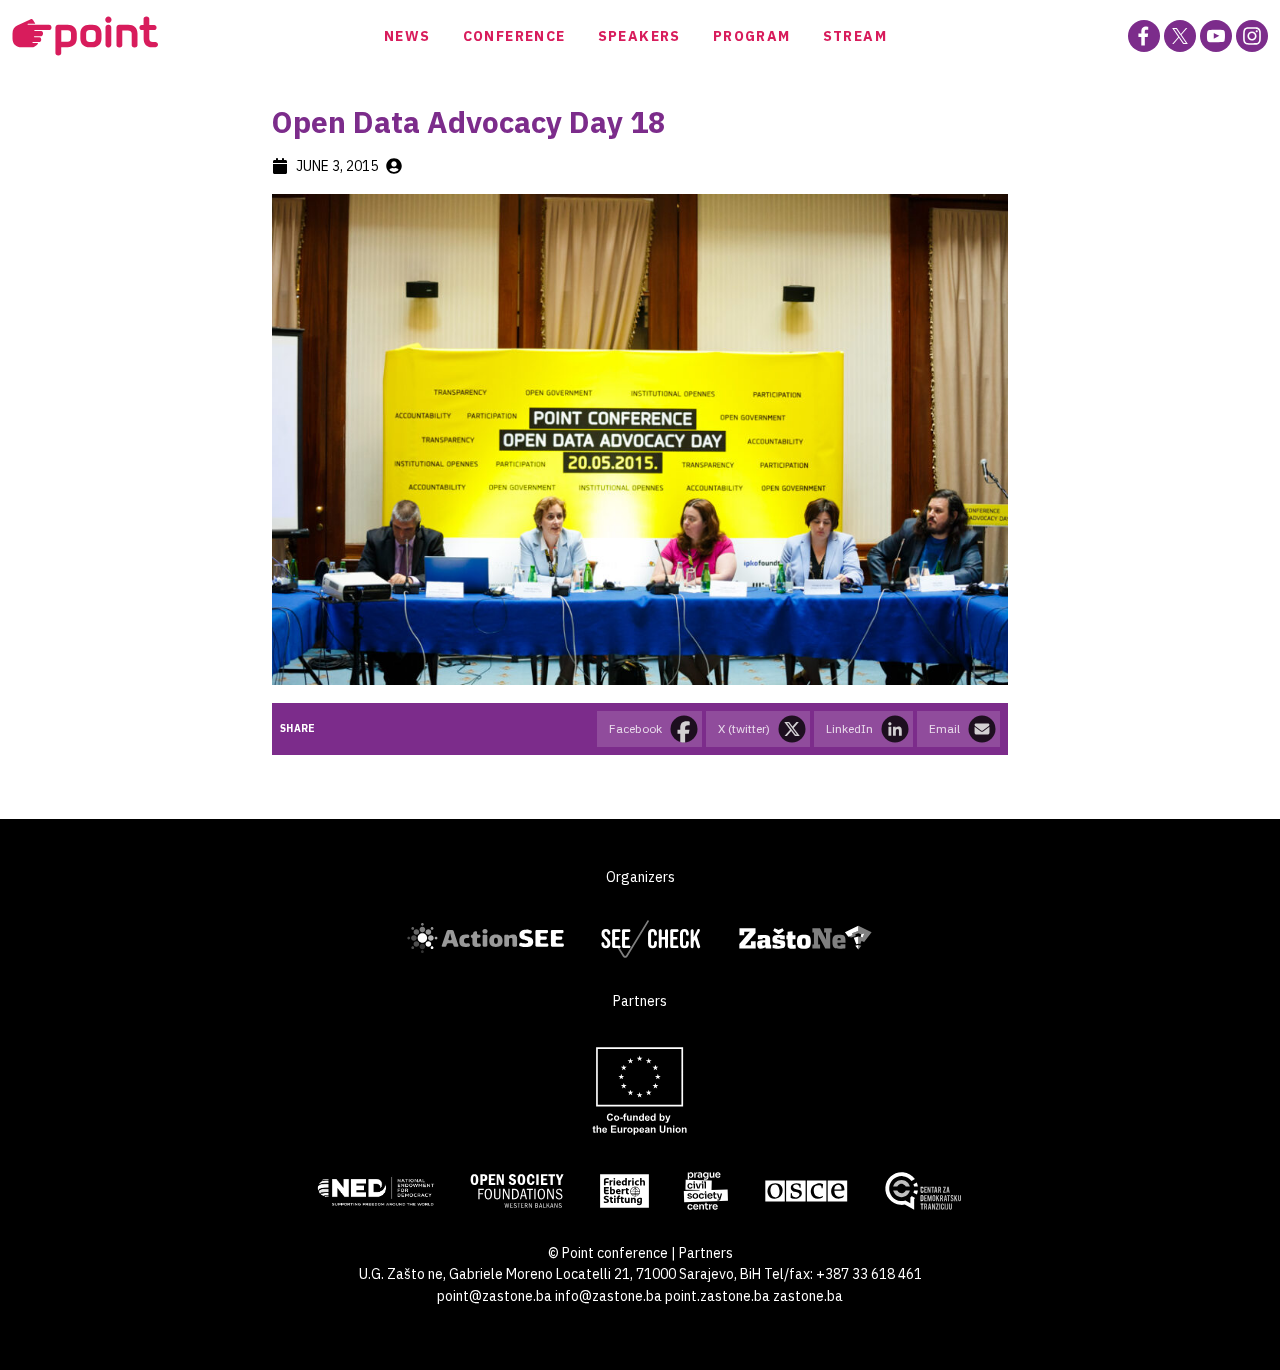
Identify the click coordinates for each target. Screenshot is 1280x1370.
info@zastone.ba (608, 1296)
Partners (706, 1253)
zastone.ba (808, 1296)
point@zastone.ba (494, 1296)
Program (752, 36)
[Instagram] (1252, 36)
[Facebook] (1144, 36)
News (407, 36)
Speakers (639, 36)
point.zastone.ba (717, 1296)
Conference (514, 36)
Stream (855, 36)
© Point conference (608, 1253)
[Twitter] (1180, 36)
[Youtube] (1216, 36)
